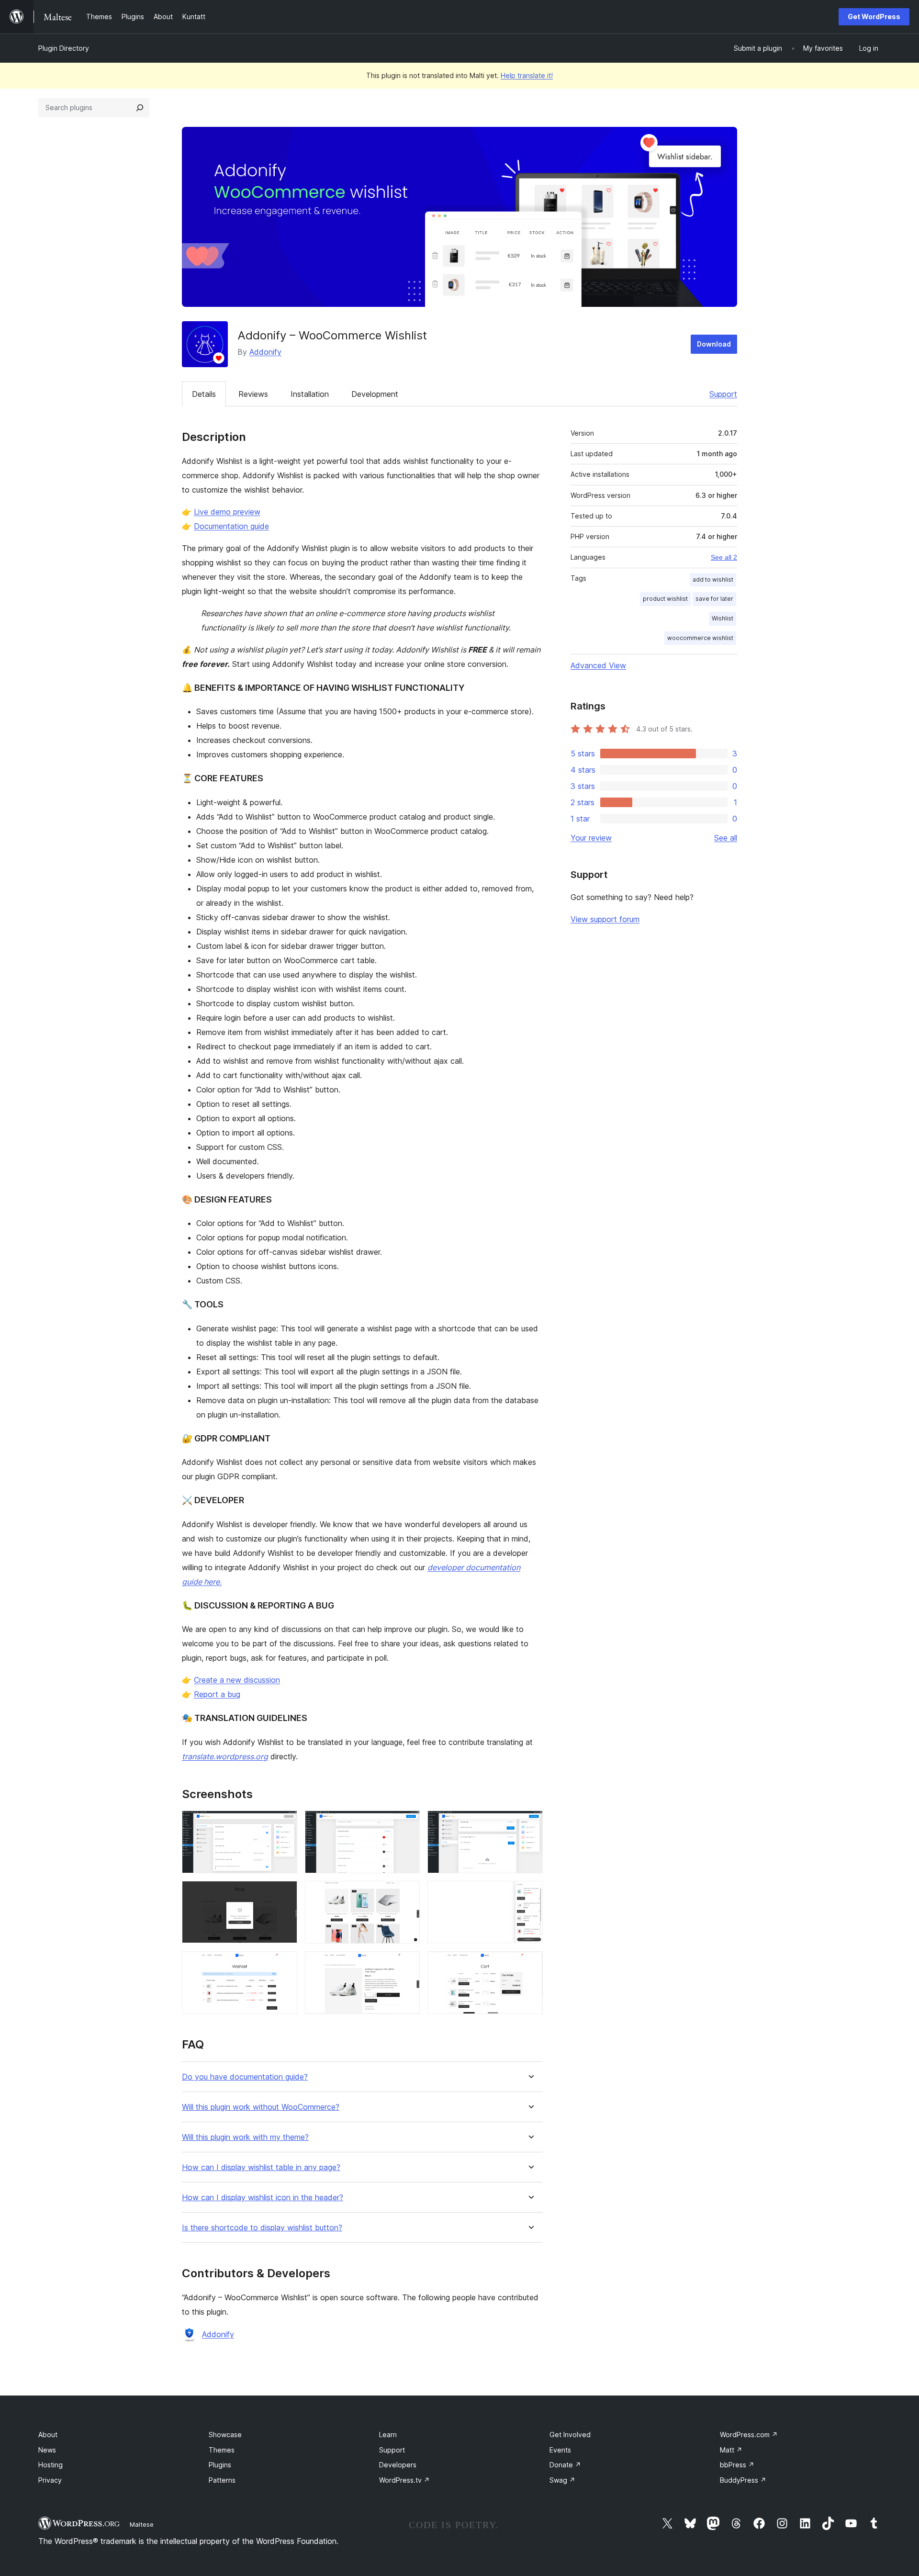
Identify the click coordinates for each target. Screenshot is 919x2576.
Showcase (225, 2435)
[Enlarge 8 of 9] (407, 1964)
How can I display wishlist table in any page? (261, 2167)
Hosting (50, 2465)
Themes (222, 2450)
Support (723, 394)
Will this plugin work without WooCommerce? (261, 2107)
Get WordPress (874, 17)
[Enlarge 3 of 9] (530, 1823)
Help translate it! (527, 75)
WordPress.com (749, 2435)
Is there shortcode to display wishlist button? (262, 2228)
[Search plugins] (140, 108)
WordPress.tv (404, 2480)
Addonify (265, 352)
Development (375, 394)
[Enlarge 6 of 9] (530, 1894)
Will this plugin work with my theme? (245, 2137)
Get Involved (570, 2435)
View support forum (605, 919)
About (48, 2435)
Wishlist (723, 618)
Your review (591, 838)
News (47, 2450)
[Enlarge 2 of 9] (407, 1823)
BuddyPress (743, 2480)
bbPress (737, 2465)
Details (204, 394)
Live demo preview (227, 512)
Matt (731, 2450)
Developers (398, 2465)
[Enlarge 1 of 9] (284, 1823)
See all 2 (724, 557)
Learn (388, 2435)
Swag (562, 2480)
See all (726, 838)
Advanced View (598, 665)
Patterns (222, 2480)
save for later (714, 599)
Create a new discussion (237, 1680)
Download (714, 344)
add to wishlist (713, 579)
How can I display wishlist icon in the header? (263, 2198)
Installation (310, 394)
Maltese (142, 2524)
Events (560, 2450)
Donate (565, 2465)
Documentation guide (231, 526)
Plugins (220, 2465)
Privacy (50, 2480)
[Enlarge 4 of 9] (284, 1894)
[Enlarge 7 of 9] (284, 1964)
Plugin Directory (64, 48)
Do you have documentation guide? (245, 2077)
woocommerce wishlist (700, 638)
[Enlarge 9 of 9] (530, 1964)
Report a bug (217, 1694)
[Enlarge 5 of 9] (407, 1894)
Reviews (253, 394)
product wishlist (665, 599)
